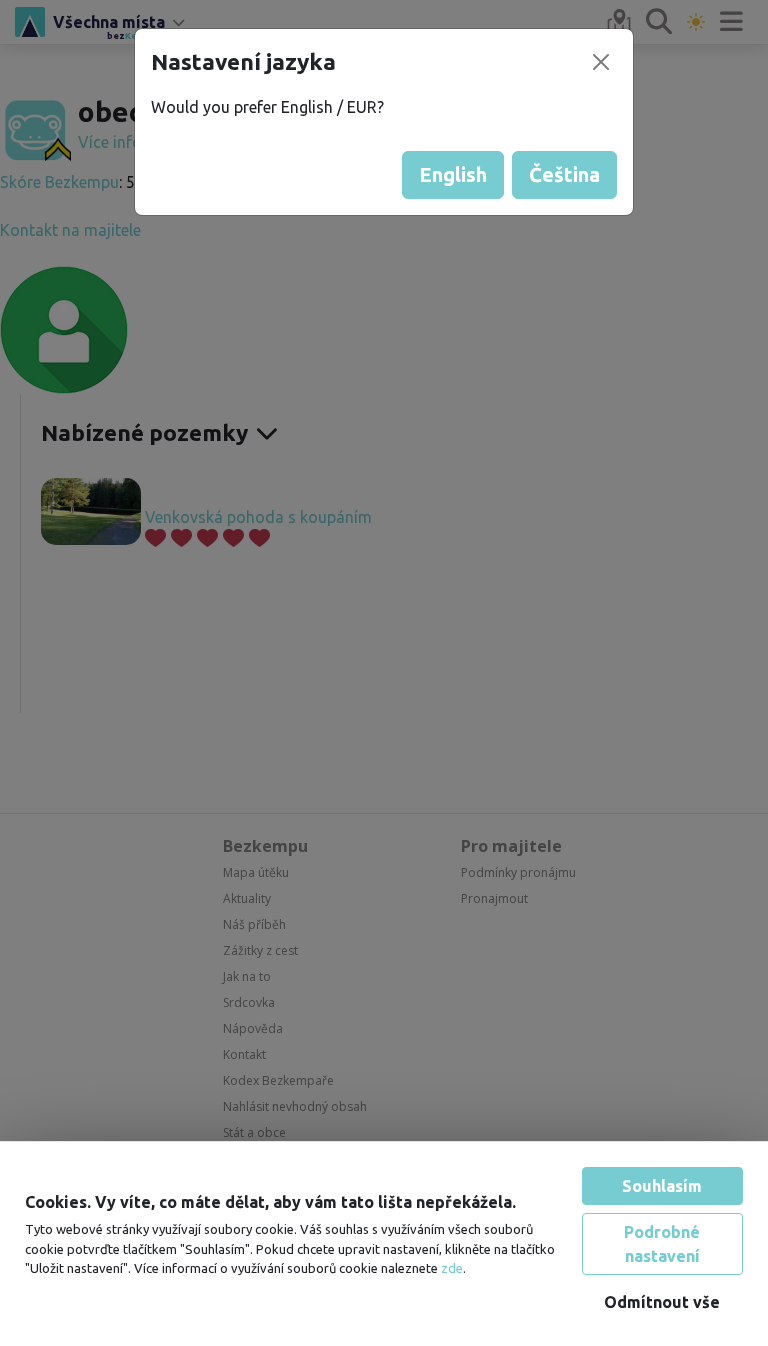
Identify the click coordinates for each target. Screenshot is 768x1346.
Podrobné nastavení (662, 1244)
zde (452, 1268)
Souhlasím (662, 1186)
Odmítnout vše (662, 1302)
